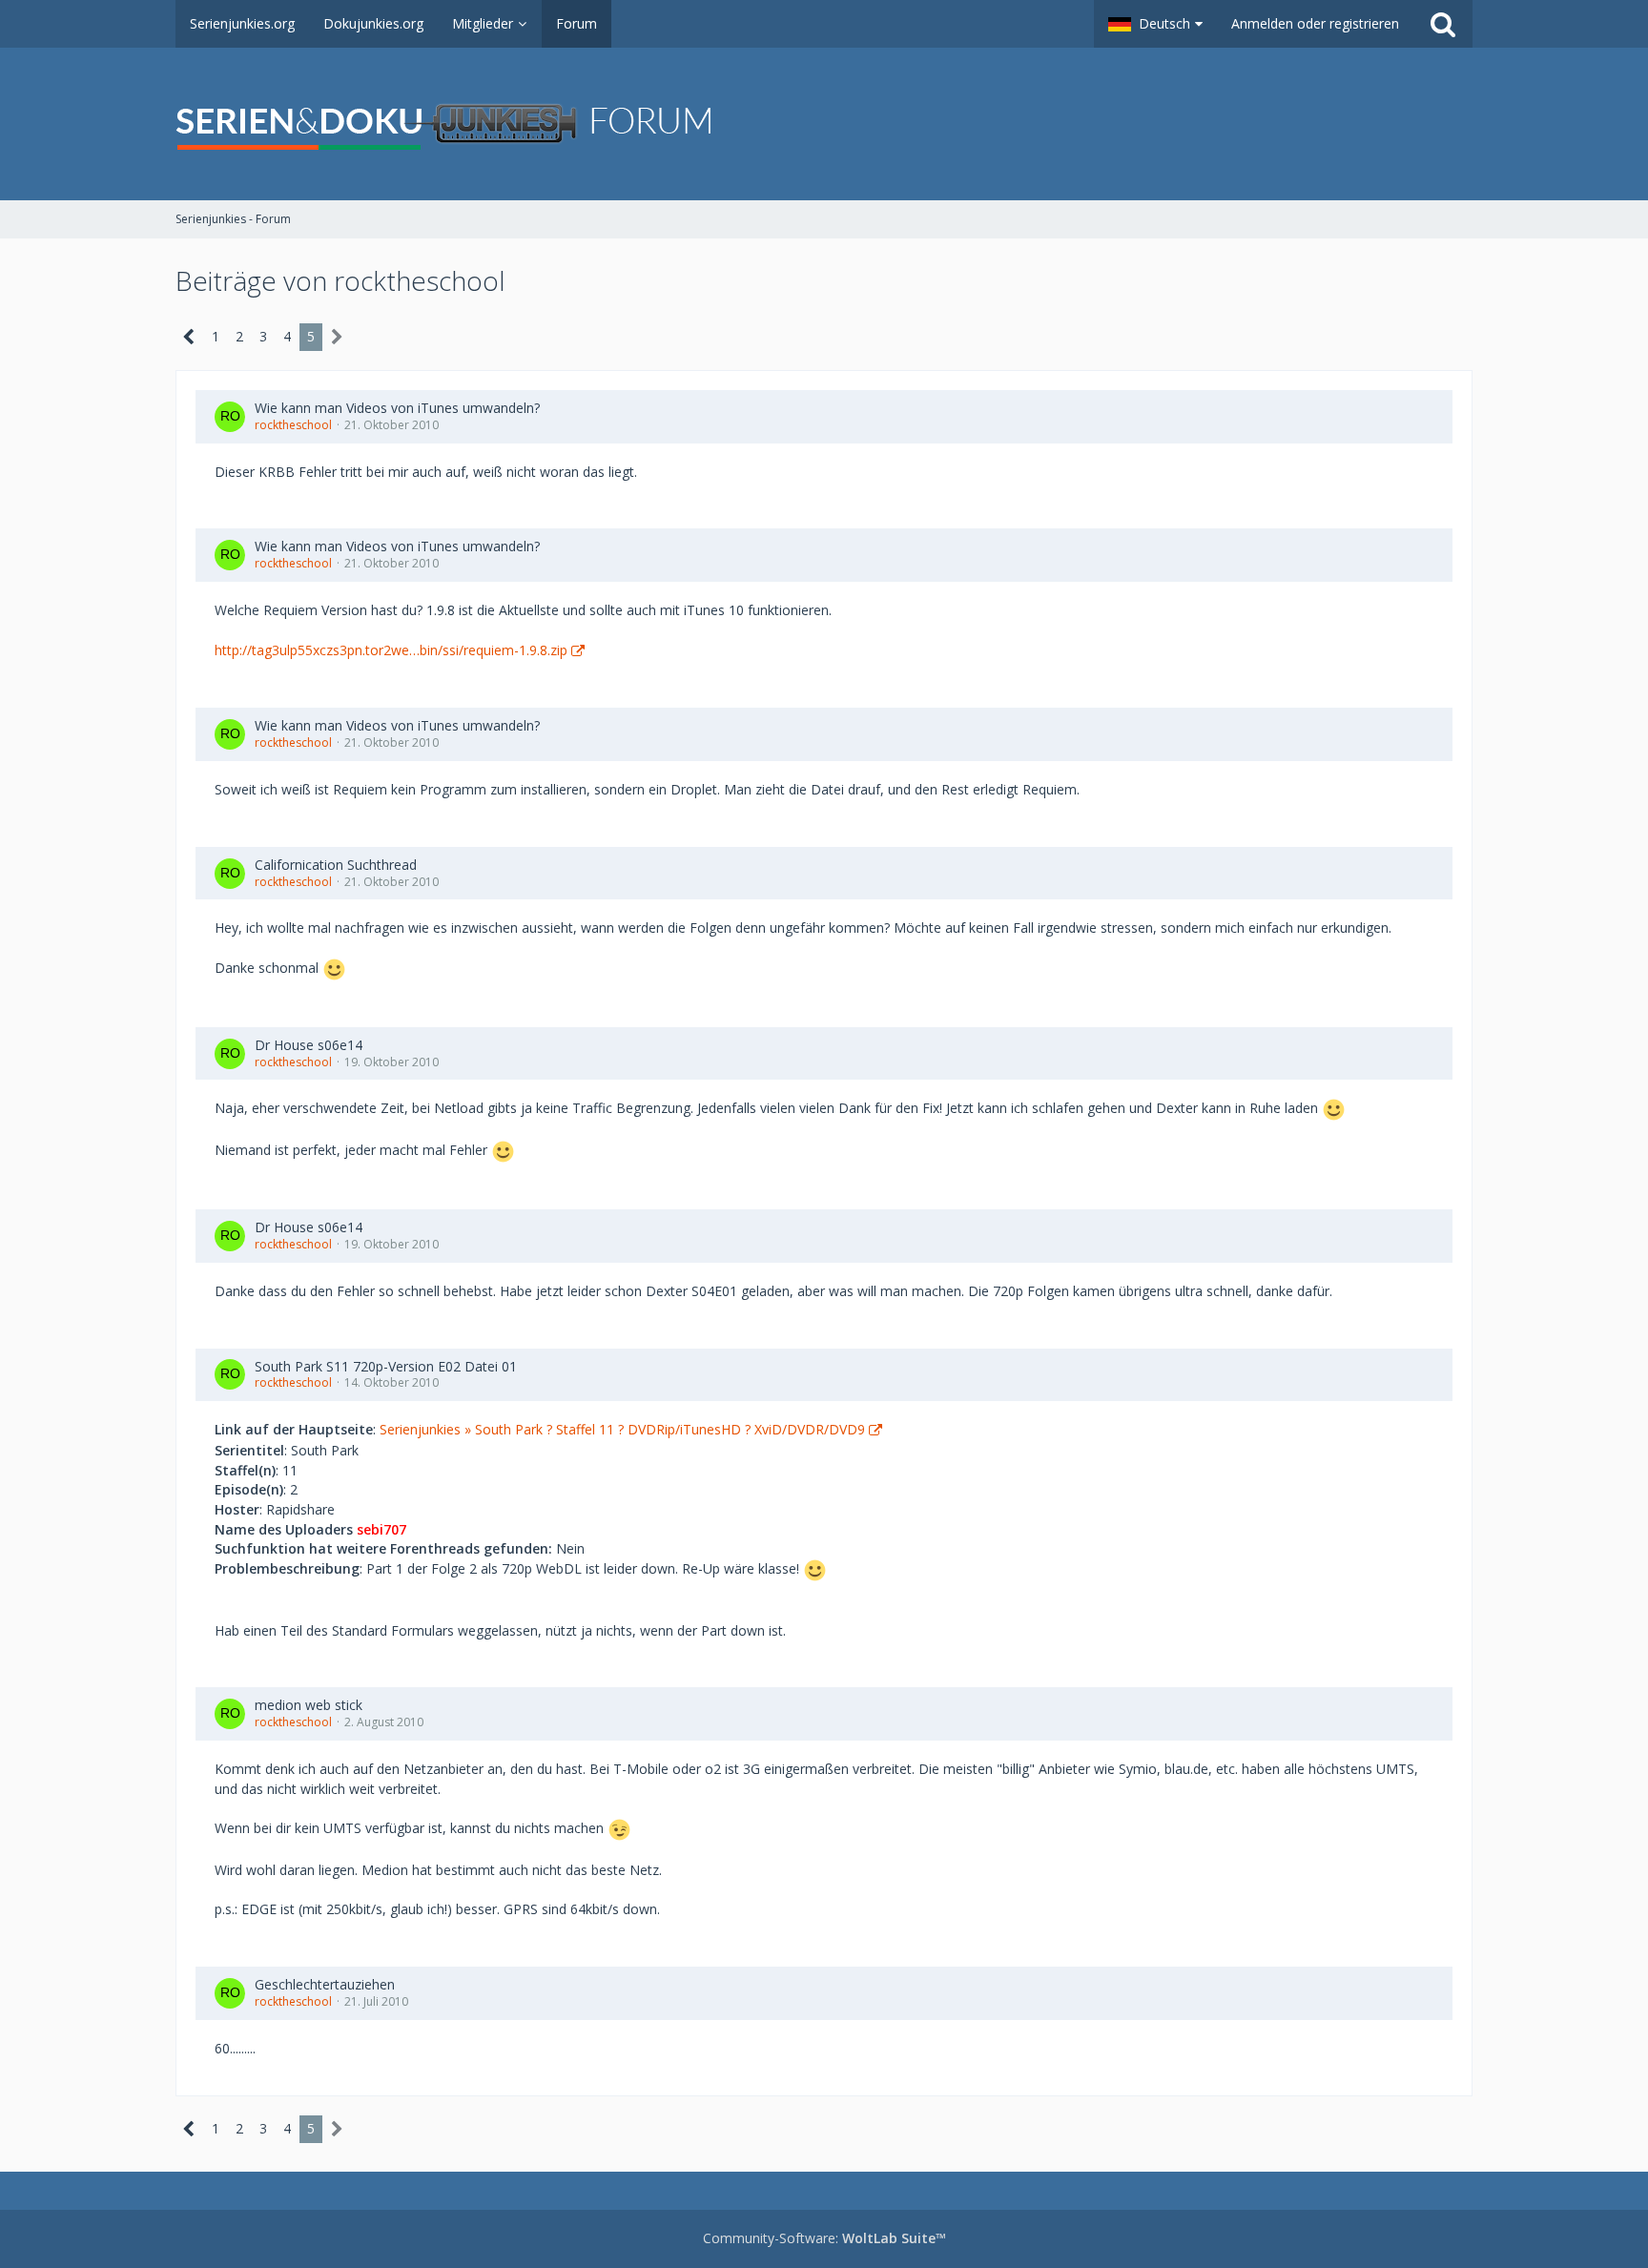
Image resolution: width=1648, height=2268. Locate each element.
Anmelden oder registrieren (1315, 23)
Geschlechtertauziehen (325, 1984)
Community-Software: (824, 2238)
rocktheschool (293, 425)
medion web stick (309, 1705)
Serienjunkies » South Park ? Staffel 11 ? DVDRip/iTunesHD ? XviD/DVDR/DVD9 (622, 1429)
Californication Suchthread (336, 865)
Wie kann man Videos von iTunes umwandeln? (397, 408)
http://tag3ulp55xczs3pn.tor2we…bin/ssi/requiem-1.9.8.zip (391, 650)
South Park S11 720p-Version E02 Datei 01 (386, 1366)
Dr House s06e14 (309, 1045)
